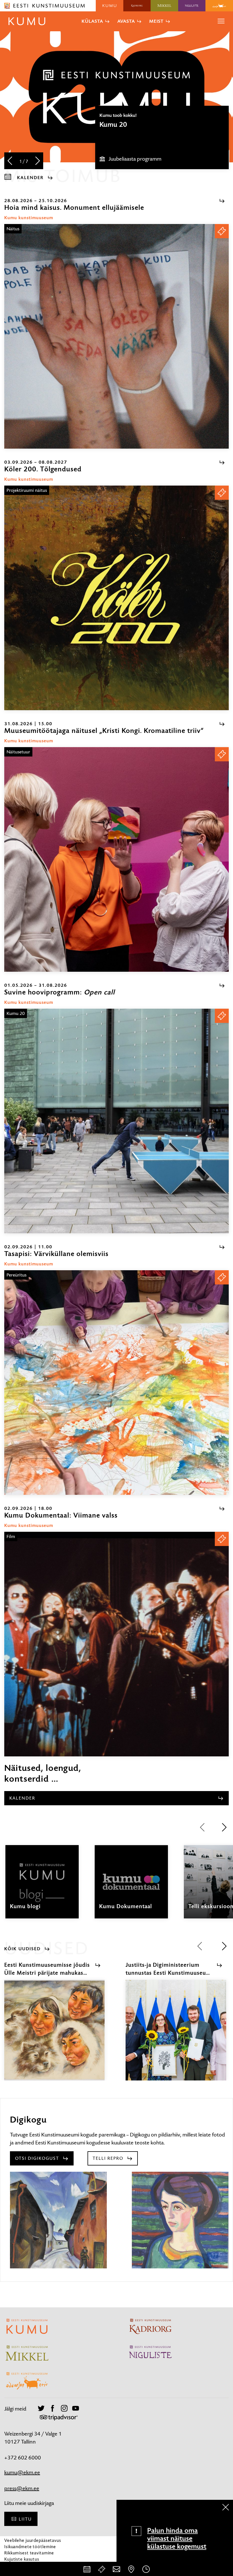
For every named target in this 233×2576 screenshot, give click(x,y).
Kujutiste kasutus (22, 2559)
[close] (226, 2507)
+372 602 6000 (23, 2458)
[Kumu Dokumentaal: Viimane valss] (116, 1644)
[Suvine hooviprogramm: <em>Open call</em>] (116, 1121)
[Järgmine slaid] (38, 161)
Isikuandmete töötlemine (30, 2547)
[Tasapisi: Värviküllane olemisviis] (116, 1383)
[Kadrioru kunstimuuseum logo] (137, 6)
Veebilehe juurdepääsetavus (33, 2540)
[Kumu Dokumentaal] (131, 1887)
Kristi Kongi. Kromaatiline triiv (144, 125)
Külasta (92, 21)
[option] (162, 137)
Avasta (126, 21)
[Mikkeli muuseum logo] (164, 6)
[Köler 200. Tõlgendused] (116, 598)
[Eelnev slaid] (10, 161)
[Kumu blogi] (42, 1887)
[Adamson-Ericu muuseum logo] (219, 6)
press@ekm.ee (22, 2488)
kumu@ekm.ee (22, 2472)
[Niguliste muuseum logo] (192, 6)
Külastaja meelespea (25, 2565)
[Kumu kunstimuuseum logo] (110, 6)
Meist (156, 21)
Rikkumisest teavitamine (29, 2553)
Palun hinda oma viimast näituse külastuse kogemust (177, 2538)
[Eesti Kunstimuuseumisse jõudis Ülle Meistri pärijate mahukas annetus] (54, 2035)
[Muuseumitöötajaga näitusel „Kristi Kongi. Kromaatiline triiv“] (116, 859)
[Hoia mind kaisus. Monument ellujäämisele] (116, 336)
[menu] (221, 21)
